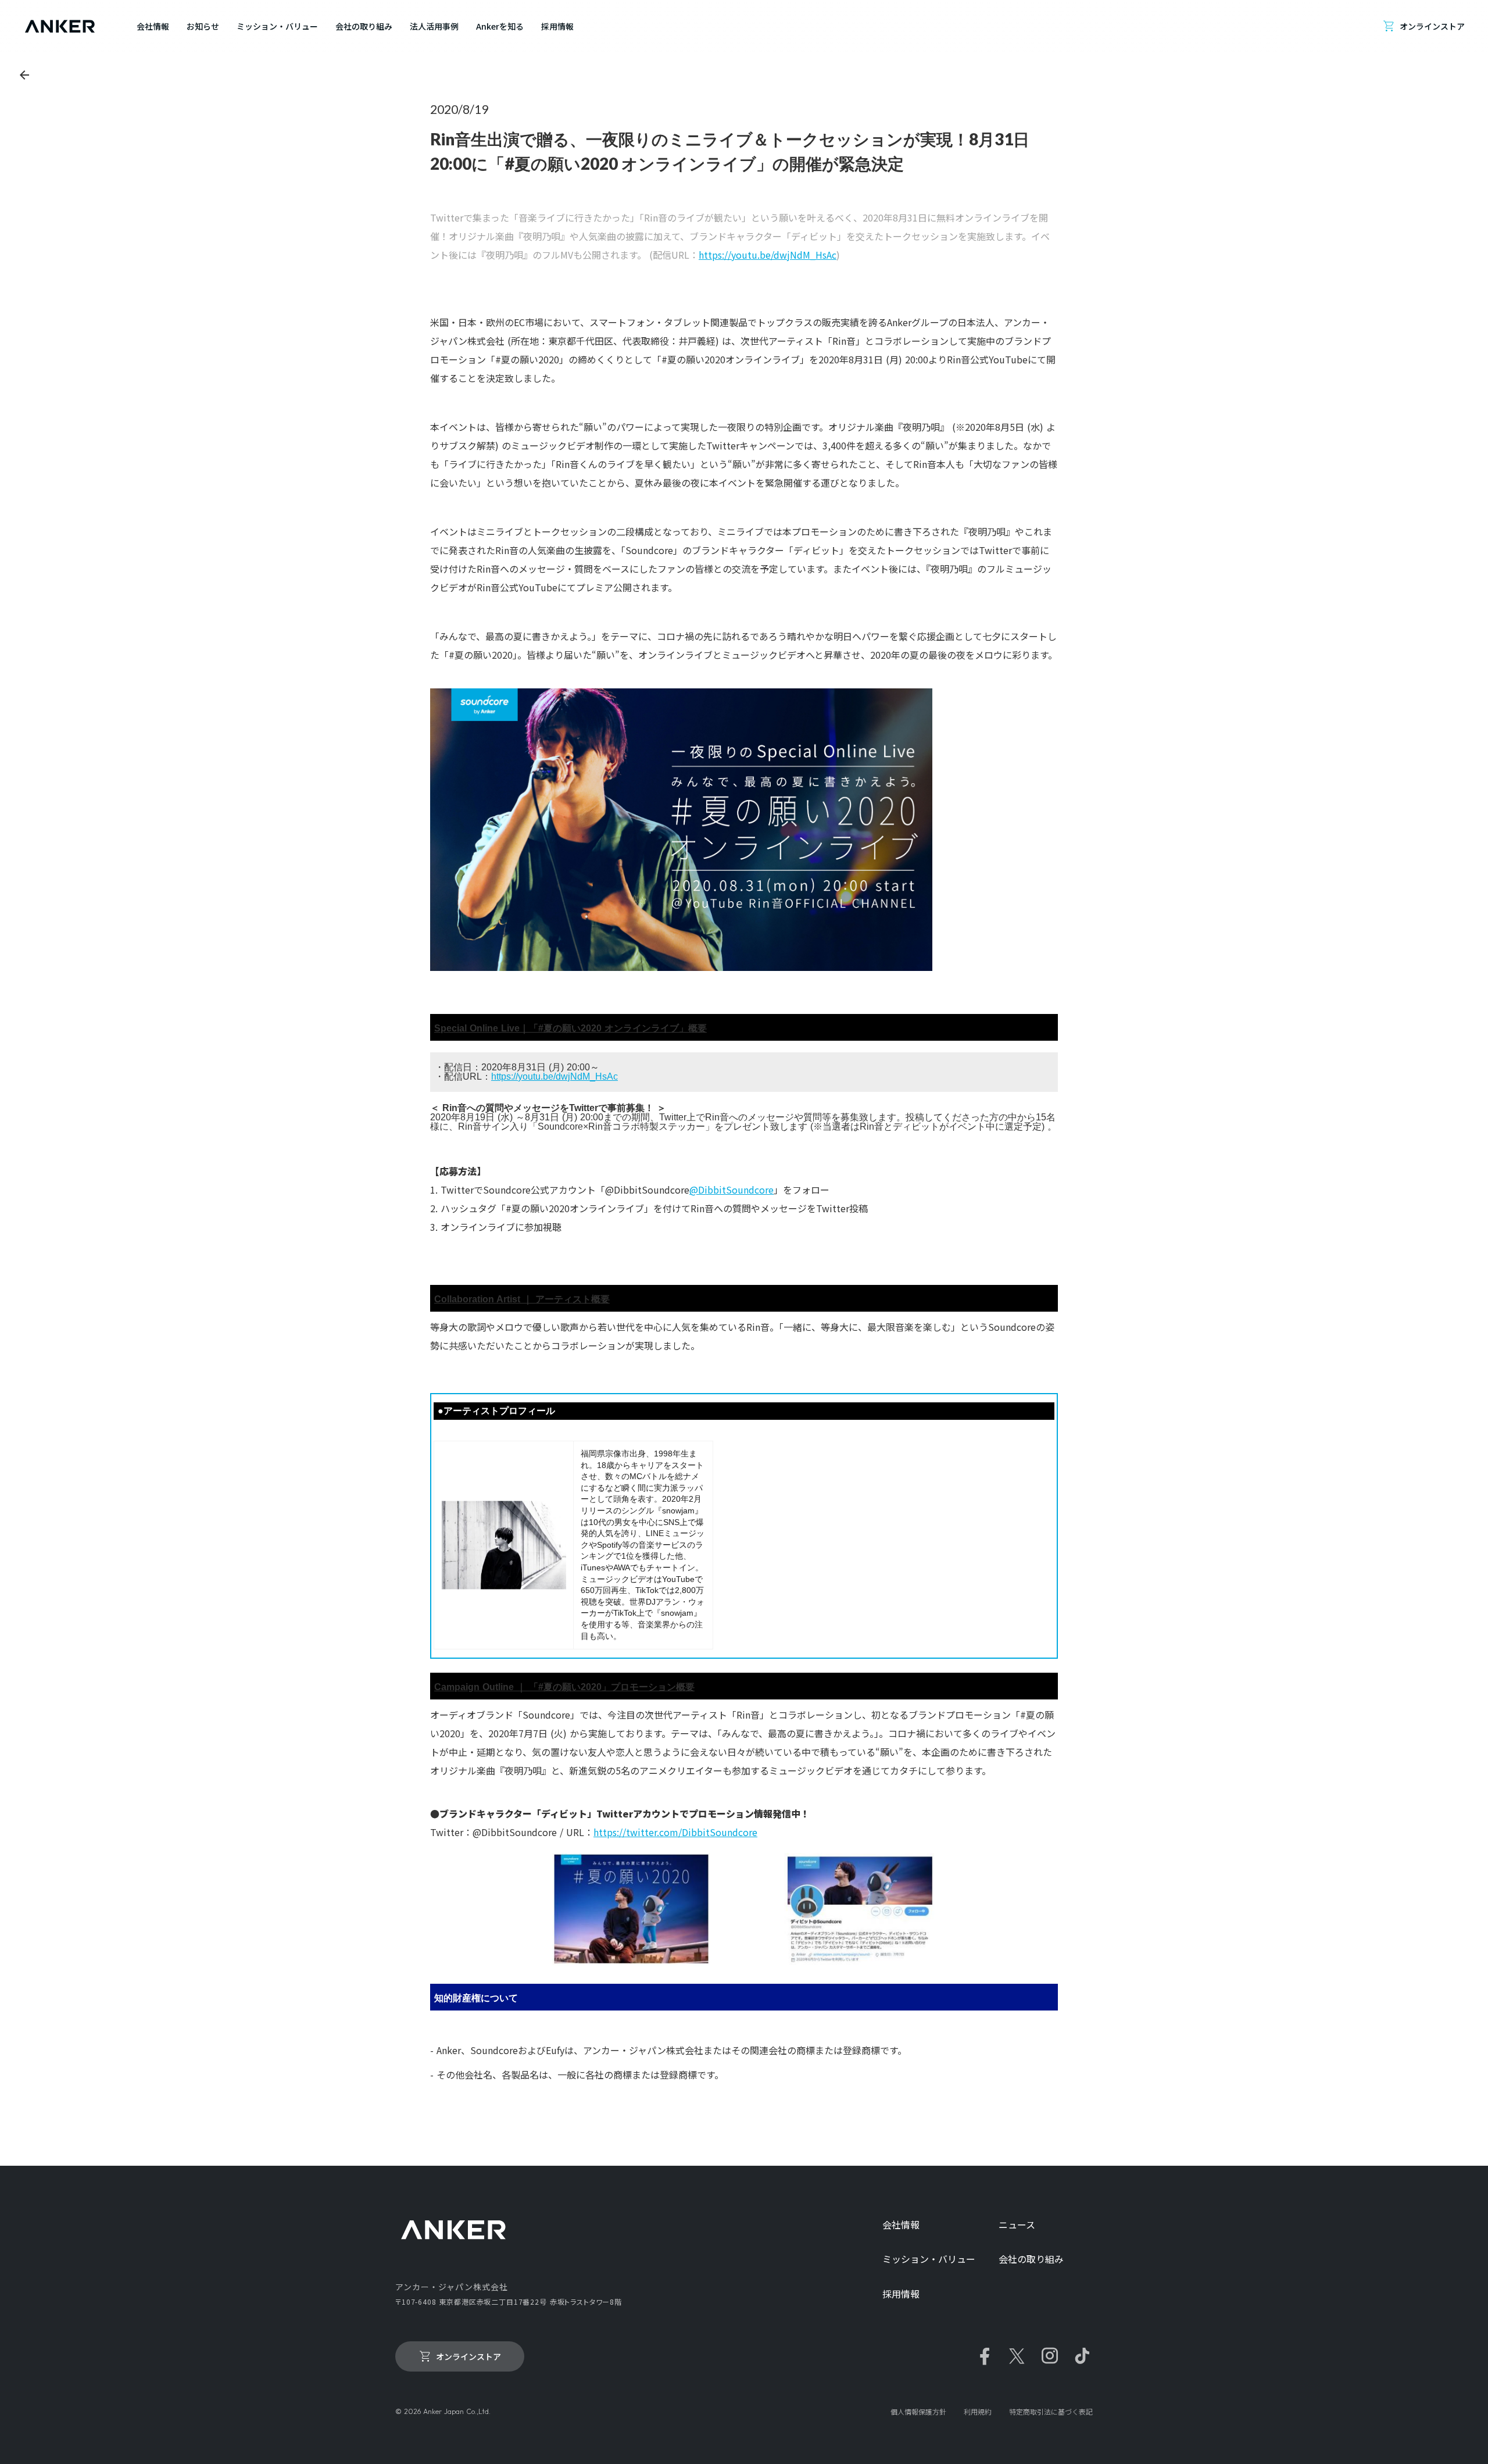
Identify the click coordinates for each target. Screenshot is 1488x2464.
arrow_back (24, 75)
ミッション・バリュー (929, 2259)
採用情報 (901, 2294)
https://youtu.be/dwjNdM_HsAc (768, 255)
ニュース (1017, 2225)
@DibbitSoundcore (732, 1190)
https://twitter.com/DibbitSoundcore (675, 1832)
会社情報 (901, 2225)
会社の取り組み (1031, 2259)
